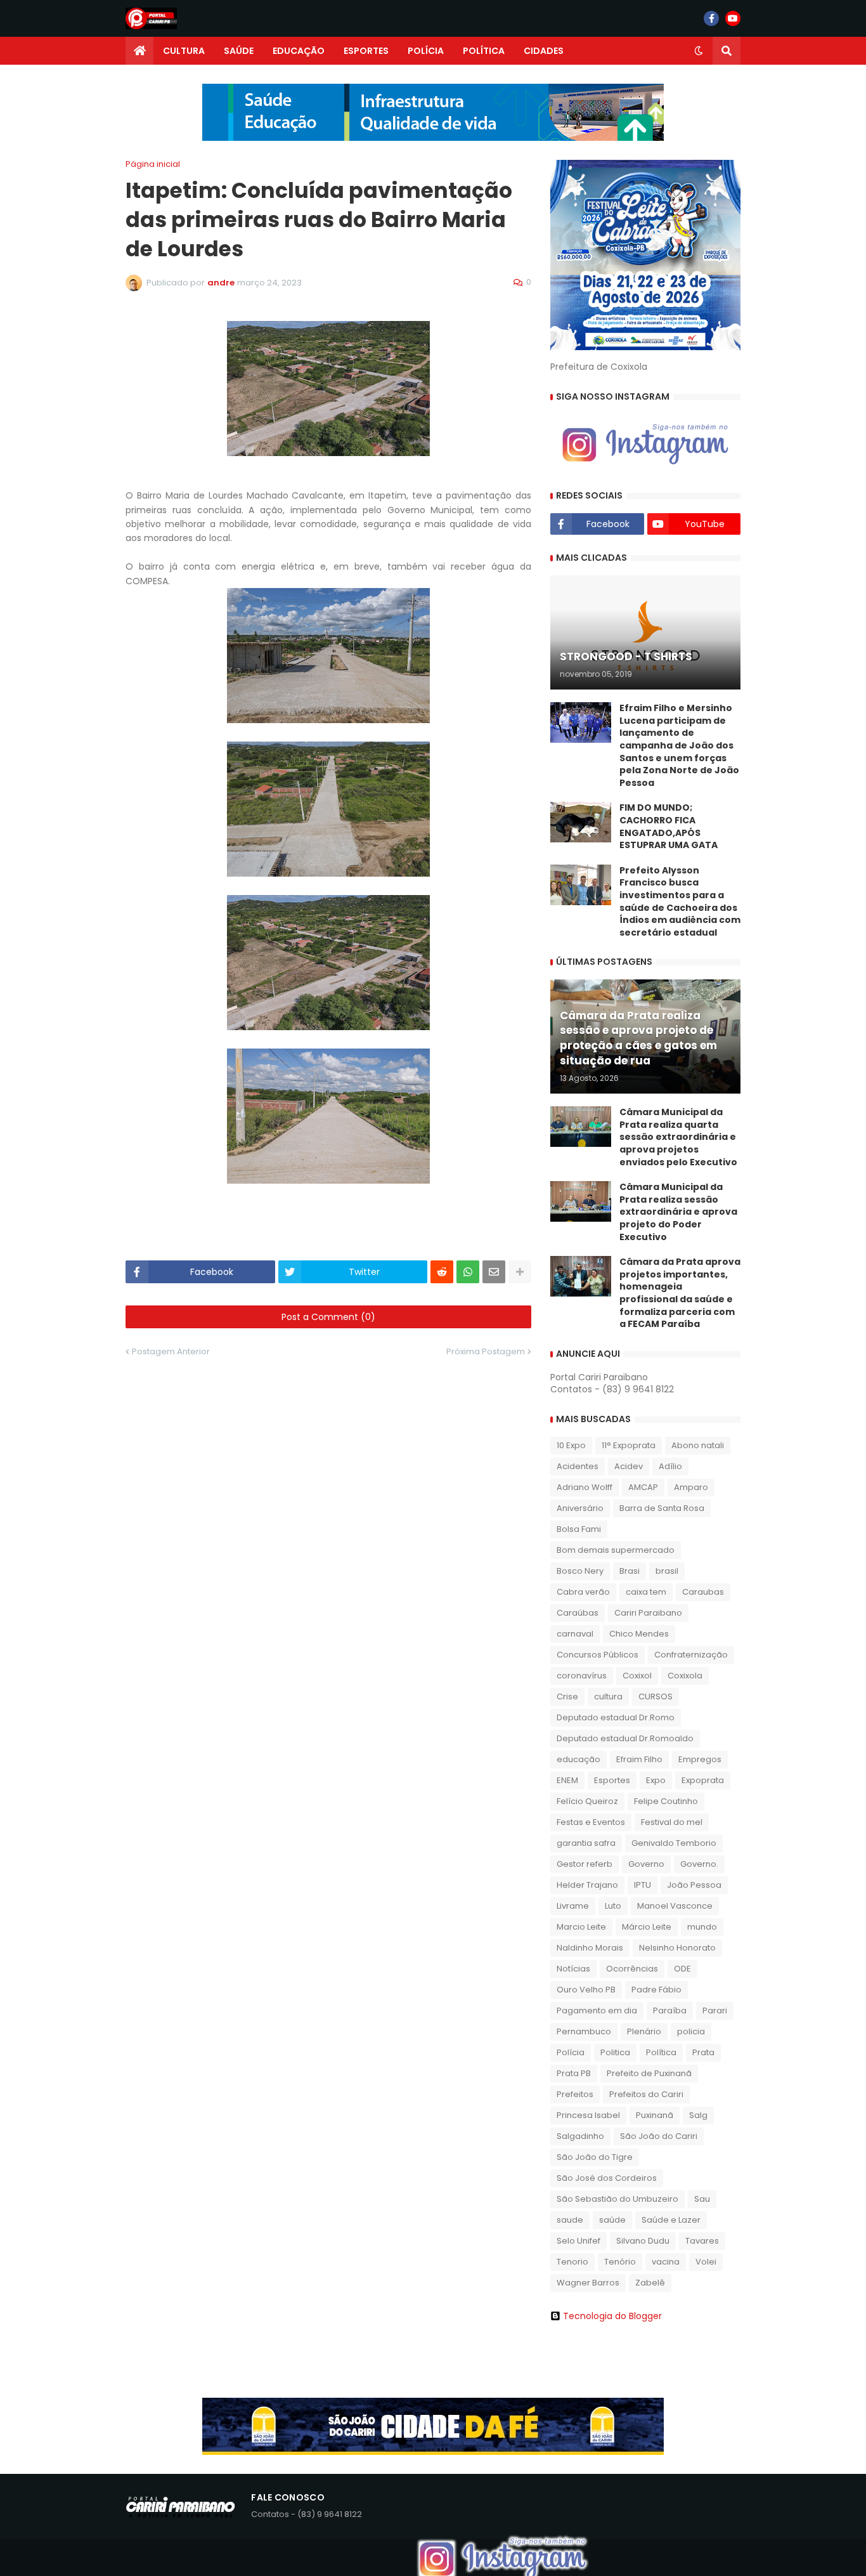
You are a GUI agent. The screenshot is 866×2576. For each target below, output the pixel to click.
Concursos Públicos (598, 1655)
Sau (702, 2199)
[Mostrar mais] (520, 1272)
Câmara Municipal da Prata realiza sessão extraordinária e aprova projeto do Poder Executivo (678, 1212)
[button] (699, 51)
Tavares (702, 2241)
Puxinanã (655, 2115)
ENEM (567, 1780)
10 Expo (571, 1445)
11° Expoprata (629, 1445)
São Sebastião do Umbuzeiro (617, 2199)
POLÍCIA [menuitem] (426, 51)
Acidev (629, 1466)
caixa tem (646, 1592)
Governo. (699, 1864)
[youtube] (733, 18)
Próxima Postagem (486, 1351)
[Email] (494, 1272)
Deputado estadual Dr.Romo (616, 1717)
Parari (715, 2010)
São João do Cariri (659, 2136)
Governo (646, 1864)
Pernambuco (584, 2031)
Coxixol (637, 1676)
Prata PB (574, 2073)
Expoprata (703, 1780)
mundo (702, 1927)
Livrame (573, 1906)
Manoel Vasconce (675, 1906)
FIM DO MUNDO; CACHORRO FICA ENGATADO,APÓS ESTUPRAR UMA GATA (669, 827)
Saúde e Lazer (671, 2220)
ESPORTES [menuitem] (366, 51)
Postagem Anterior (171, 1351)
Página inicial (153, 164)
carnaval (575, 1634)
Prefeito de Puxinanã (649, 2073)
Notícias (573, 1969)
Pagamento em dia (597, 2010)
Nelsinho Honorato (677, 1948)
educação (578, 1759)
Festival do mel (672, 1822)
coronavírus (582, 1676)
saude (570, 2220)
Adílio (670, 1466)
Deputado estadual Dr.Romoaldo (625, 1738)
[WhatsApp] (468, 1272)
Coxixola (685, 1676)
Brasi (630, 1571)
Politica (615, 2052)
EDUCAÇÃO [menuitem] (299, 51)
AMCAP (643, 1487)
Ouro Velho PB (586, 1990)
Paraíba (670, 2010)
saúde (612, 2220)
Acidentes (578, 1466)
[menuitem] (139, 51)
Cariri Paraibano (648, 1613)
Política (661, 2052)
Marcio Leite (581, 1927)
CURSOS (656, 1697)
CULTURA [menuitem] (184, 51)
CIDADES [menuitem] (544, 51)
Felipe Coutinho (666, 1801)
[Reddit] (442, 1272)
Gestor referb (585, 1864)
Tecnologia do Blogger (612, 2316)
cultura (608, 1697)
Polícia (571, 2052)
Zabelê (650, 2283)
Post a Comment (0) (328, 1317)
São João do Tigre (595, 2157)
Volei (706, 2262)
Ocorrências (632, 1969)
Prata (703, 2052)
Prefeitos (575, 2094)
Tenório (620, 2262)
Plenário (644, 2031)
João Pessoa (694, 1885)
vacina (666, 2262)
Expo (656, 1780)
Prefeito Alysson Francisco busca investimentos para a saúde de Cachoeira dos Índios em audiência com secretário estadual (680, 902)
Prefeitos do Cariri (646, 2094)
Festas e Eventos (591, 1822)
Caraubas (703, 1592)
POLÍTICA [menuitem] (484, 51)
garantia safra (586, 1843)
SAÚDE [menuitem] (239, 51)
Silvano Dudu (643, 2241)
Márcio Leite (647, 1927)
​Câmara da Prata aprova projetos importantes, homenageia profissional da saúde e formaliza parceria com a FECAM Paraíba (680, 1293)
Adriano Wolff (585, 1487)
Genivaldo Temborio (674, 1843)
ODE (682, 1969)
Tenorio (572, 2262)
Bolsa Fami (579, 1529)
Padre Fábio (656, 1990)
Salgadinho (580, 2136)
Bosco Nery (580, 1571)
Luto (613, 1906)
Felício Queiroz (587, 1801)
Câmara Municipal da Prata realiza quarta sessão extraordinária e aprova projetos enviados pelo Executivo (678, 1137)
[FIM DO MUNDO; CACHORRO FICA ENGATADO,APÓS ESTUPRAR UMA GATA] (581, 822)
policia (691, 2031)
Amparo (691, 1487)
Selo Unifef (578, 2241)
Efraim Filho (639, 1759)
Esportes (612, 1780)
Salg (698, 2115)
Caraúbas (578, 1613)
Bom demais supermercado (616, 1550)
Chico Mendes (639, 1634)
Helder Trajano (587, 1885)
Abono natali (698, 1445)
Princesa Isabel (588, 2115)
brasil (667, 1571)
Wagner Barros (588, 2283)
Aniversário (580, 1508)
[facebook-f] (711, 18)
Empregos (700, 1759)
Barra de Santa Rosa (662, 1508)
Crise (567, 1697)
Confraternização (691, 1655)
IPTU (643, 1885)
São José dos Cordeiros (607, 2178)
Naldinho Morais (590, 1948)
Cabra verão (583, 1592)
